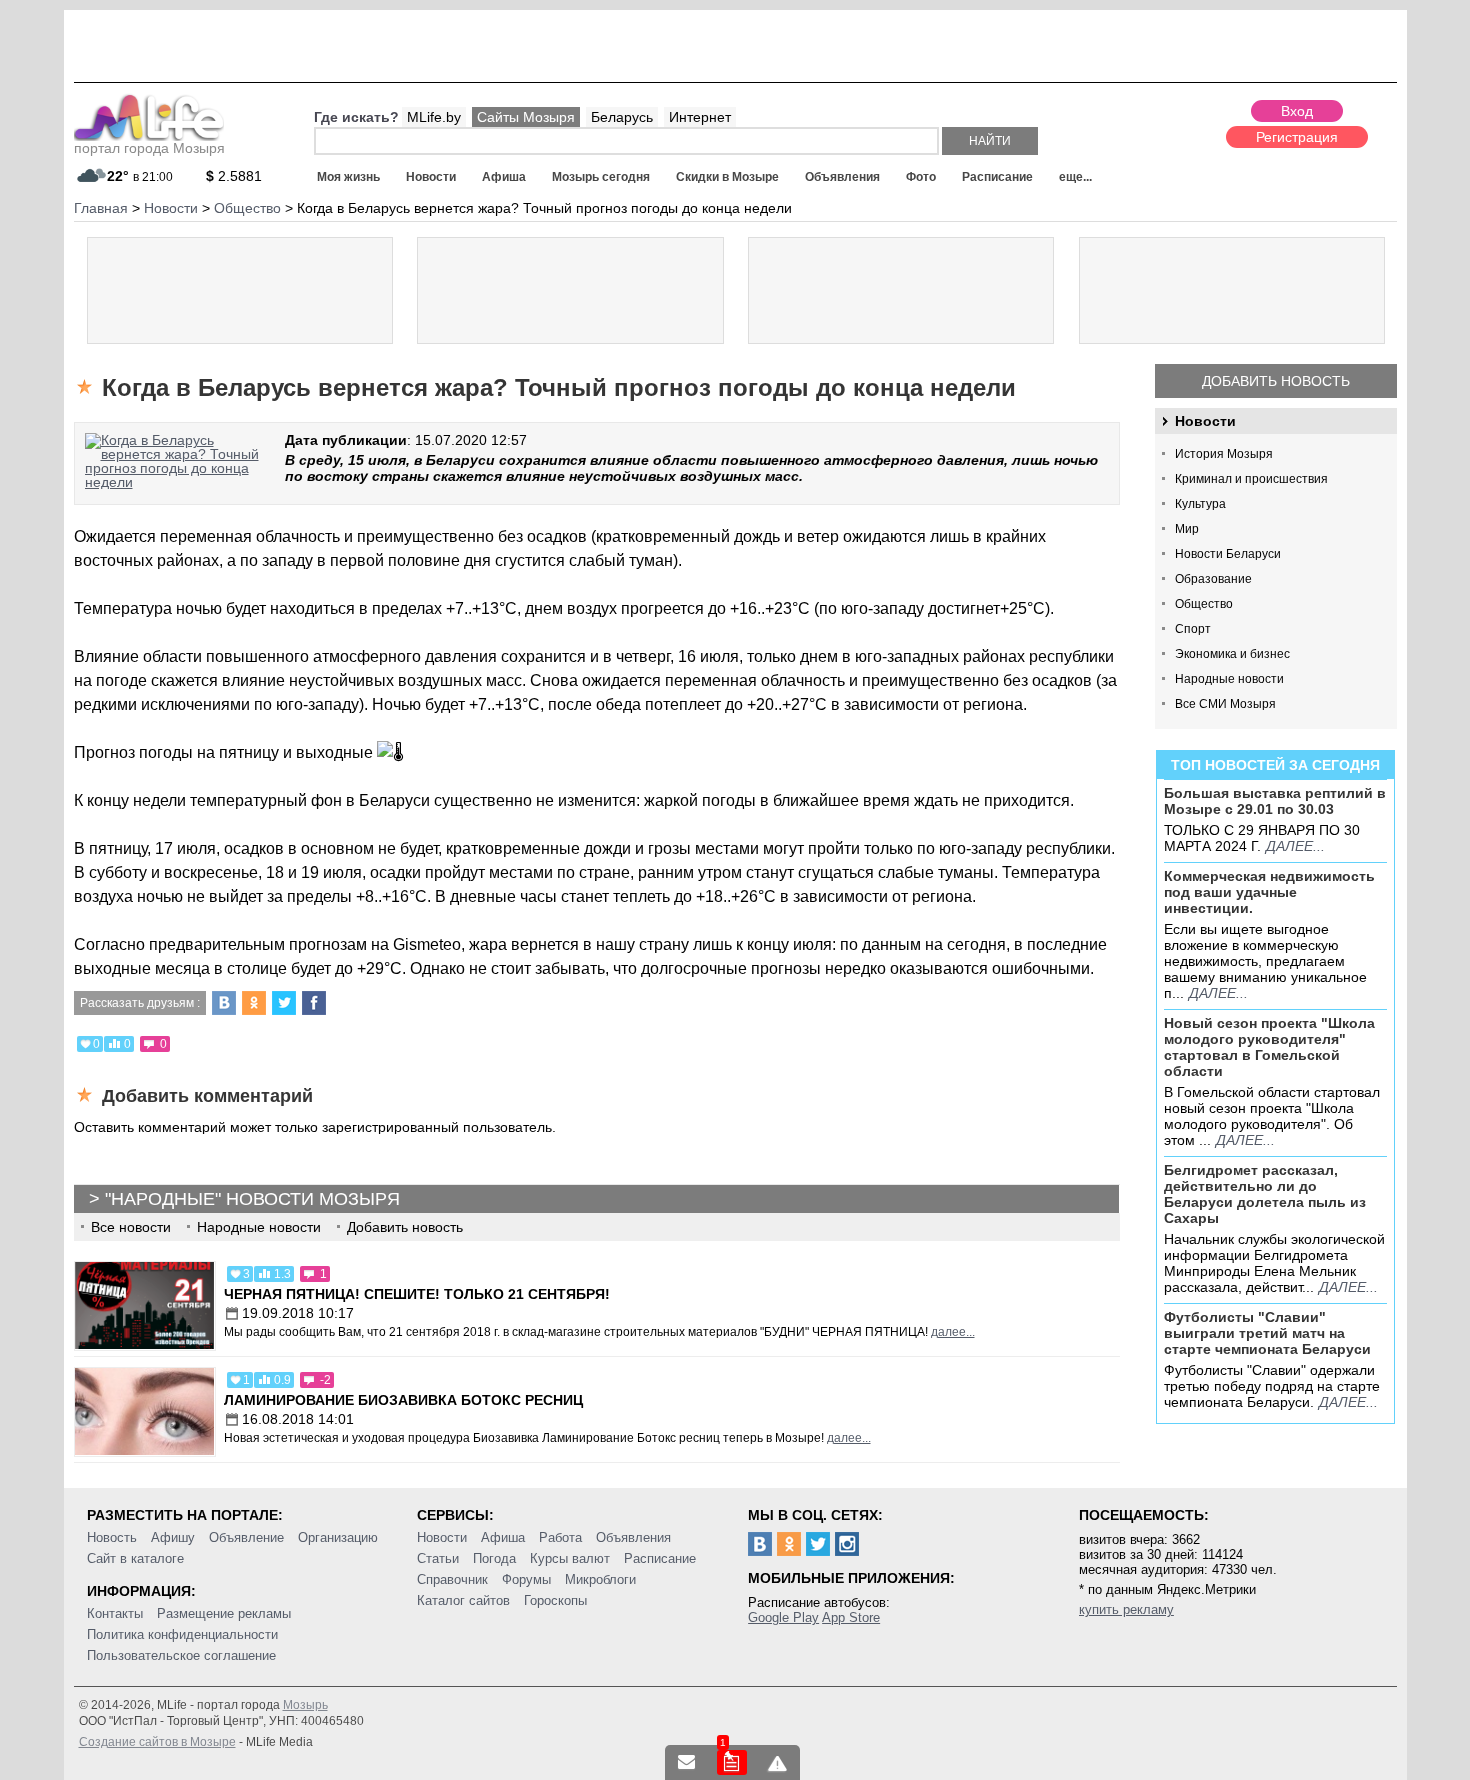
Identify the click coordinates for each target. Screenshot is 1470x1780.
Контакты (115, 1613)
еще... (1075, 177)
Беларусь (622, 117)
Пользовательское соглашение (181, 1655)
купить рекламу (1126, 1609)
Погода (494, 1558)
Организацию (338, 1537)
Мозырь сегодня (601, 177)
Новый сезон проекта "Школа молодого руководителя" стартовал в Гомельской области (1269, 1047)
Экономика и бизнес (1232, 654)
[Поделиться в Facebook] (314, 1003)
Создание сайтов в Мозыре (157, 1742)
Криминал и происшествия (1251, 479)
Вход (1297, 111)
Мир (1187, 529)
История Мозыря (1224, 454)
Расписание (997, 177)
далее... (1295, 846)
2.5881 (234, 176)
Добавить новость (1276, 381)
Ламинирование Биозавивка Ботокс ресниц (403, 1400)
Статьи (438, 1558)
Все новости (131, 1227)
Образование (1213, 579)
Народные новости (1229, 679)
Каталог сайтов (463, 1600)
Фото (921, 177)
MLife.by (434, 117)
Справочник (452, 1579)
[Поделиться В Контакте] (224, 1003)
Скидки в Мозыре (727, 177)
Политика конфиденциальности (182, 1634)
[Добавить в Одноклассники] (254, 1003)
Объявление (246, 1537)
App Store (851, 1617)
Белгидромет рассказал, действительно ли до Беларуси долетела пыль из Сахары (1265, 1194)
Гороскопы (555, 1600)
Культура (1200, 504)
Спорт (1193, 629)
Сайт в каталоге (135, 1558)
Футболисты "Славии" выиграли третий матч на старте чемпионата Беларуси (1267, 1333)
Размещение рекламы (224, 1613)
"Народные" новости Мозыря (252, 1199)
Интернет (700, 117)
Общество (1204, 604)
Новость (112, 1537)
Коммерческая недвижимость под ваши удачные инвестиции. (1269, 892)
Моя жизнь (348, 177)
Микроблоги (600, 1579)
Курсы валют (570, 1558)
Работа (560, 1537)
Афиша (504, 177)
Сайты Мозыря (526, 117)
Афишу (173, 1537)
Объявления (842, 177)
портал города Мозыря (149, 148)
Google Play (783, 1617)
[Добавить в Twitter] (284, 1003)
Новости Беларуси (1228, 554)
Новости (431, 177)
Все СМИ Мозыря (1225, 704)
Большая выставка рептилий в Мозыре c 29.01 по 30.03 (1275, 801)
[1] (732, 1762)
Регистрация (1297, 137)
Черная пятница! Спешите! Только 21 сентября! (417, 1294)
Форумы (526, 1579)
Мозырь (305, 1705)
